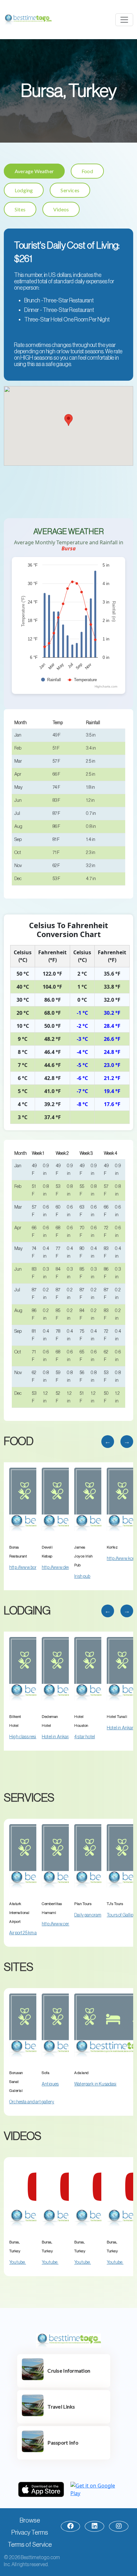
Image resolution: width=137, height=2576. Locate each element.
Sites (20, 209)
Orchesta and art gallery (32, 2102)
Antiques (50, 2084)
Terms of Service (30, 2545)
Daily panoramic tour (94, 1915)
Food (87, 171)
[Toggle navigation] (124, 20)
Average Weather (34, 171)
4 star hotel (85, 1737)
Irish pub (82, 1577)
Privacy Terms (30, 2533)
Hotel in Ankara (56, 1737)
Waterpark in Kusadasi (95, 2084)
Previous (108, 1442)
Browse (30, 2521)
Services (70, 190)
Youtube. (18, 2262)
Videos (61, 209)
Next (127, 1442)
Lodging (24, 190)
